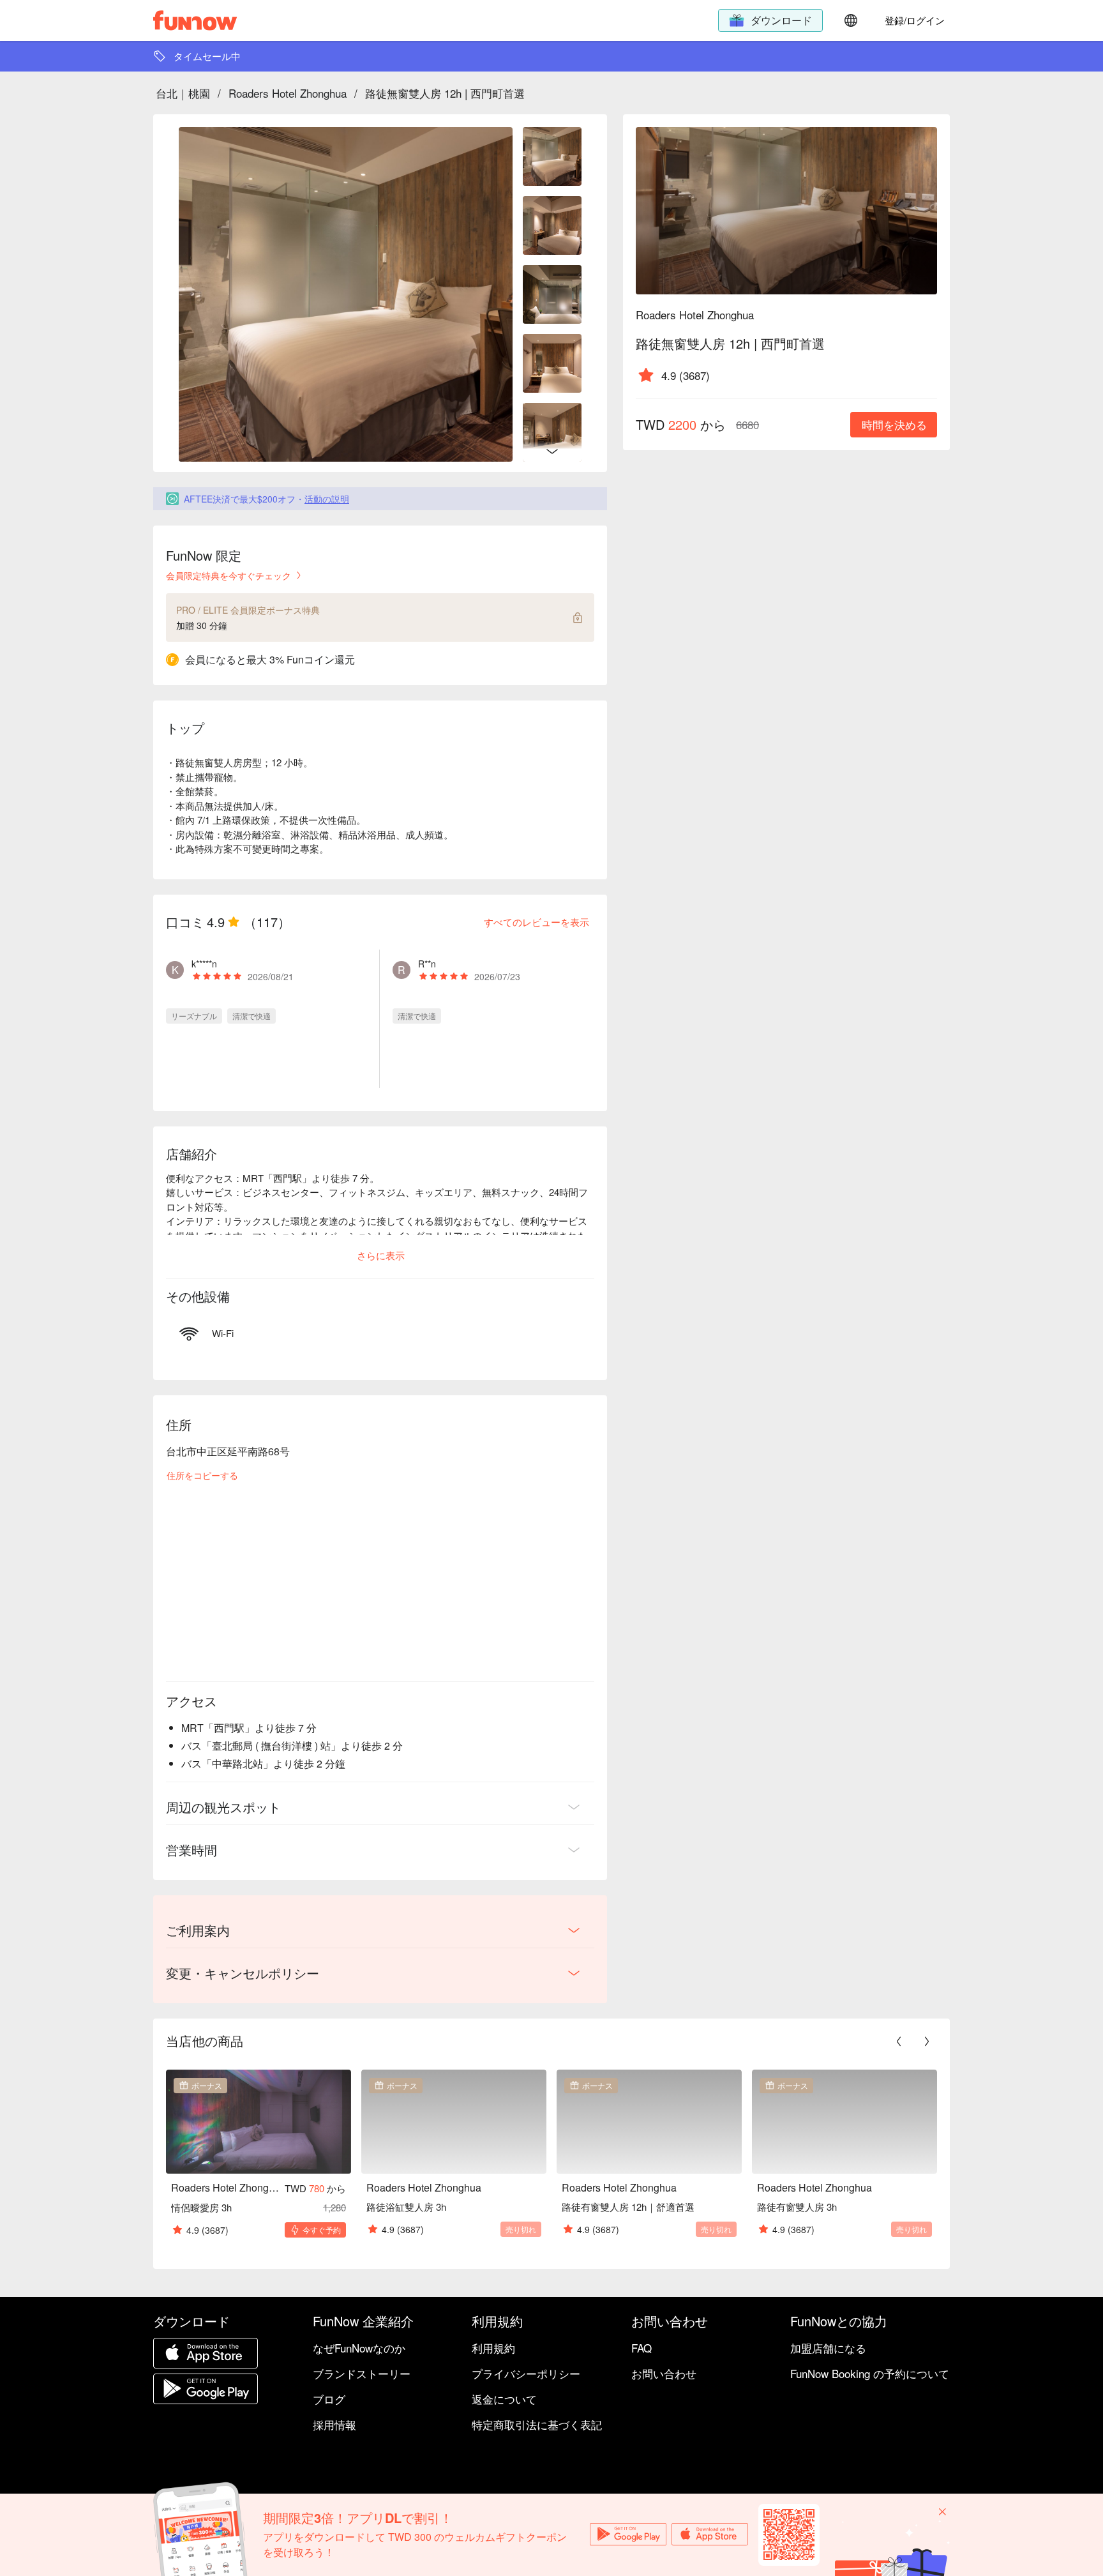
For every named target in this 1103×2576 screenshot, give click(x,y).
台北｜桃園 (183, 93)
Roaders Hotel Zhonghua (288, 93)
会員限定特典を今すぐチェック (229, 575)
